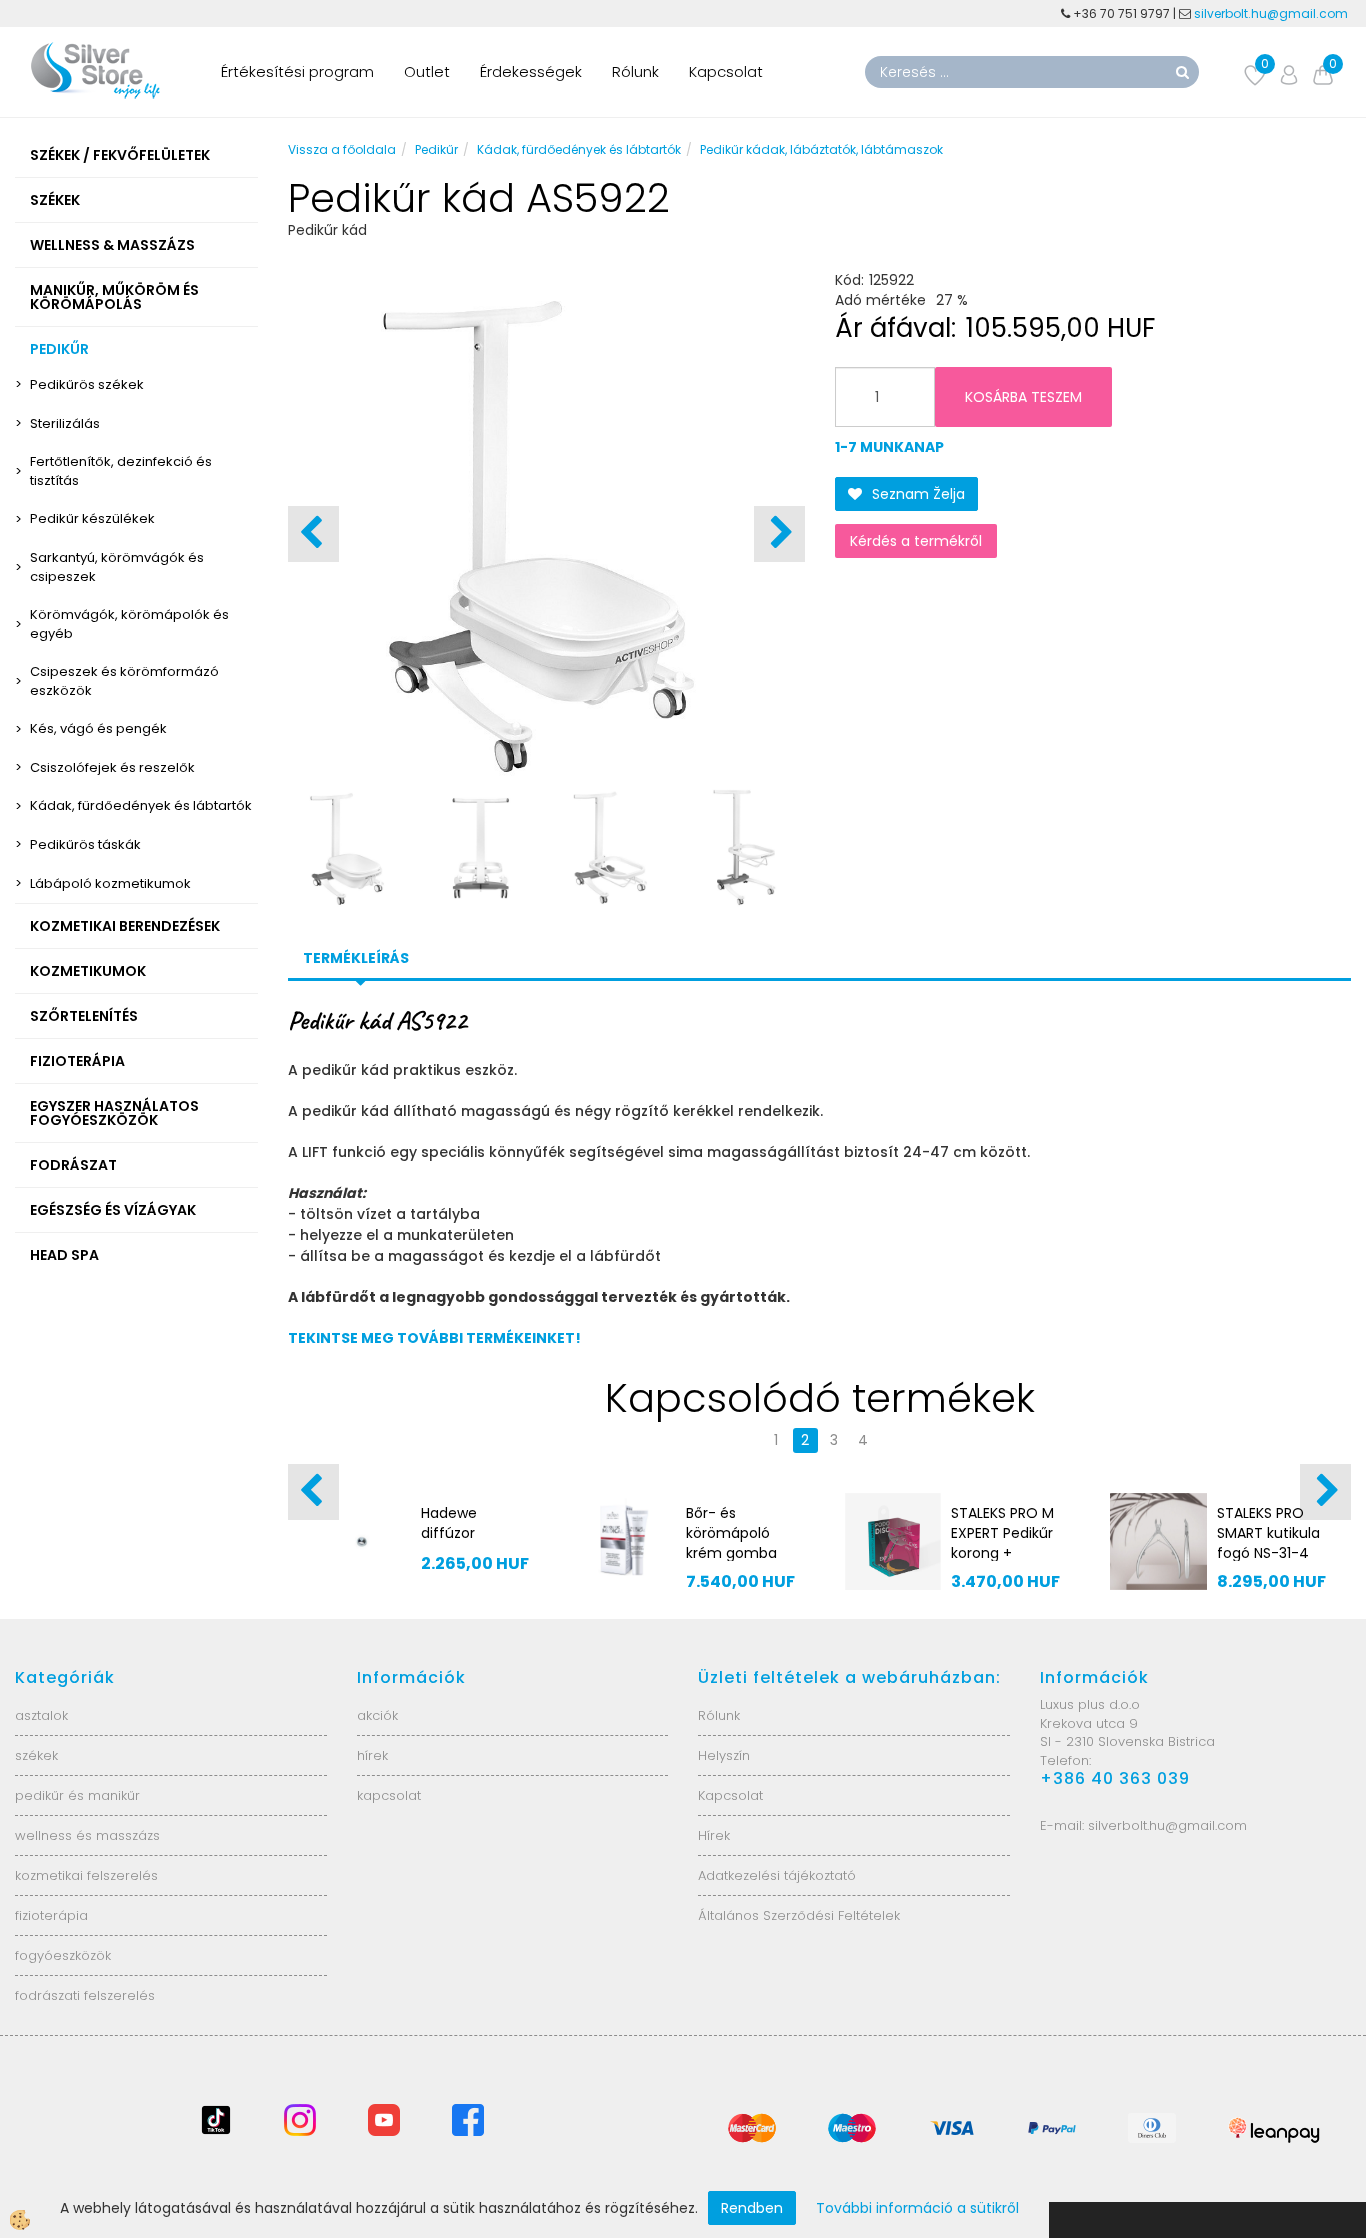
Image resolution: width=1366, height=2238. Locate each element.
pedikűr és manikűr (77, 1795)
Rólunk (635, 71)
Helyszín (724, 1755)
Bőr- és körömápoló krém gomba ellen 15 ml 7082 (731, 1553)
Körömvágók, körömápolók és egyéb (129, 624)
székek (36, 1755)
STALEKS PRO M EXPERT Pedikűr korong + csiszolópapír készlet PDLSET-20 (1005, 1563)
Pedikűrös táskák (85, 844)
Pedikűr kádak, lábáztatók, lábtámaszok (821, 149)
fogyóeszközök (63, 1955)
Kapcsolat (726, 71)
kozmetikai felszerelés (86, 1875)
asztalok (41, 1715)
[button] (779, 534)
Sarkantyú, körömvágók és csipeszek (117, 567)
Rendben (752, 2208)
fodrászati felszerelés (85, 1995)
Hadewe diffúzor (449, 1523)
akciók (377, 1715)
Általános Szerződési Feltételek (799, 1915)
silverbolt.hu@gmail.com (1272, 13)
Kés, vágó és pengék (98, 728)
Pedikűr (436, 149)
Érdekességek (531, 71)
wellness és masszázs (87, 1835)
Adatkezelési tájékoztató (777, 1875)
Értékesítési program (297, 71)
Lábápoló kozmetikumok (110, 883)
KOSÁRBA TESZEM (1023, 397)
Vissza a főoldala (342, 149)
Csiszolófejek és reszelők (112, 767)
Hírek (714, 1835)
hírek (372, 1755)
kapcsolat (389, 1795)
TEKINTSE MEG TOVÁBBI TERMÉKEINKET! (434, 1338)
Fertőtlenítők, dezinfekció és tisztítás (121, 471)
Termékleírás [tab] (356, 958)
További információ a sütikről (917, 2208)
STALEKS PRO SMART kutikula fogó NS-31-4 (1268, 1533)
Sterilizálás (65, 423)
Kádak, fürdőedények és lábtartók (141, 805)
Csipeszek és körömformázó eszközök (124, 681)
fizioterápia (51, 1915)
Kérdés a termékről (916, 541)
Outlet (427, 71)
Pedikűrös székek (87, 384)
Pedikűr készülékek (92, 518)
